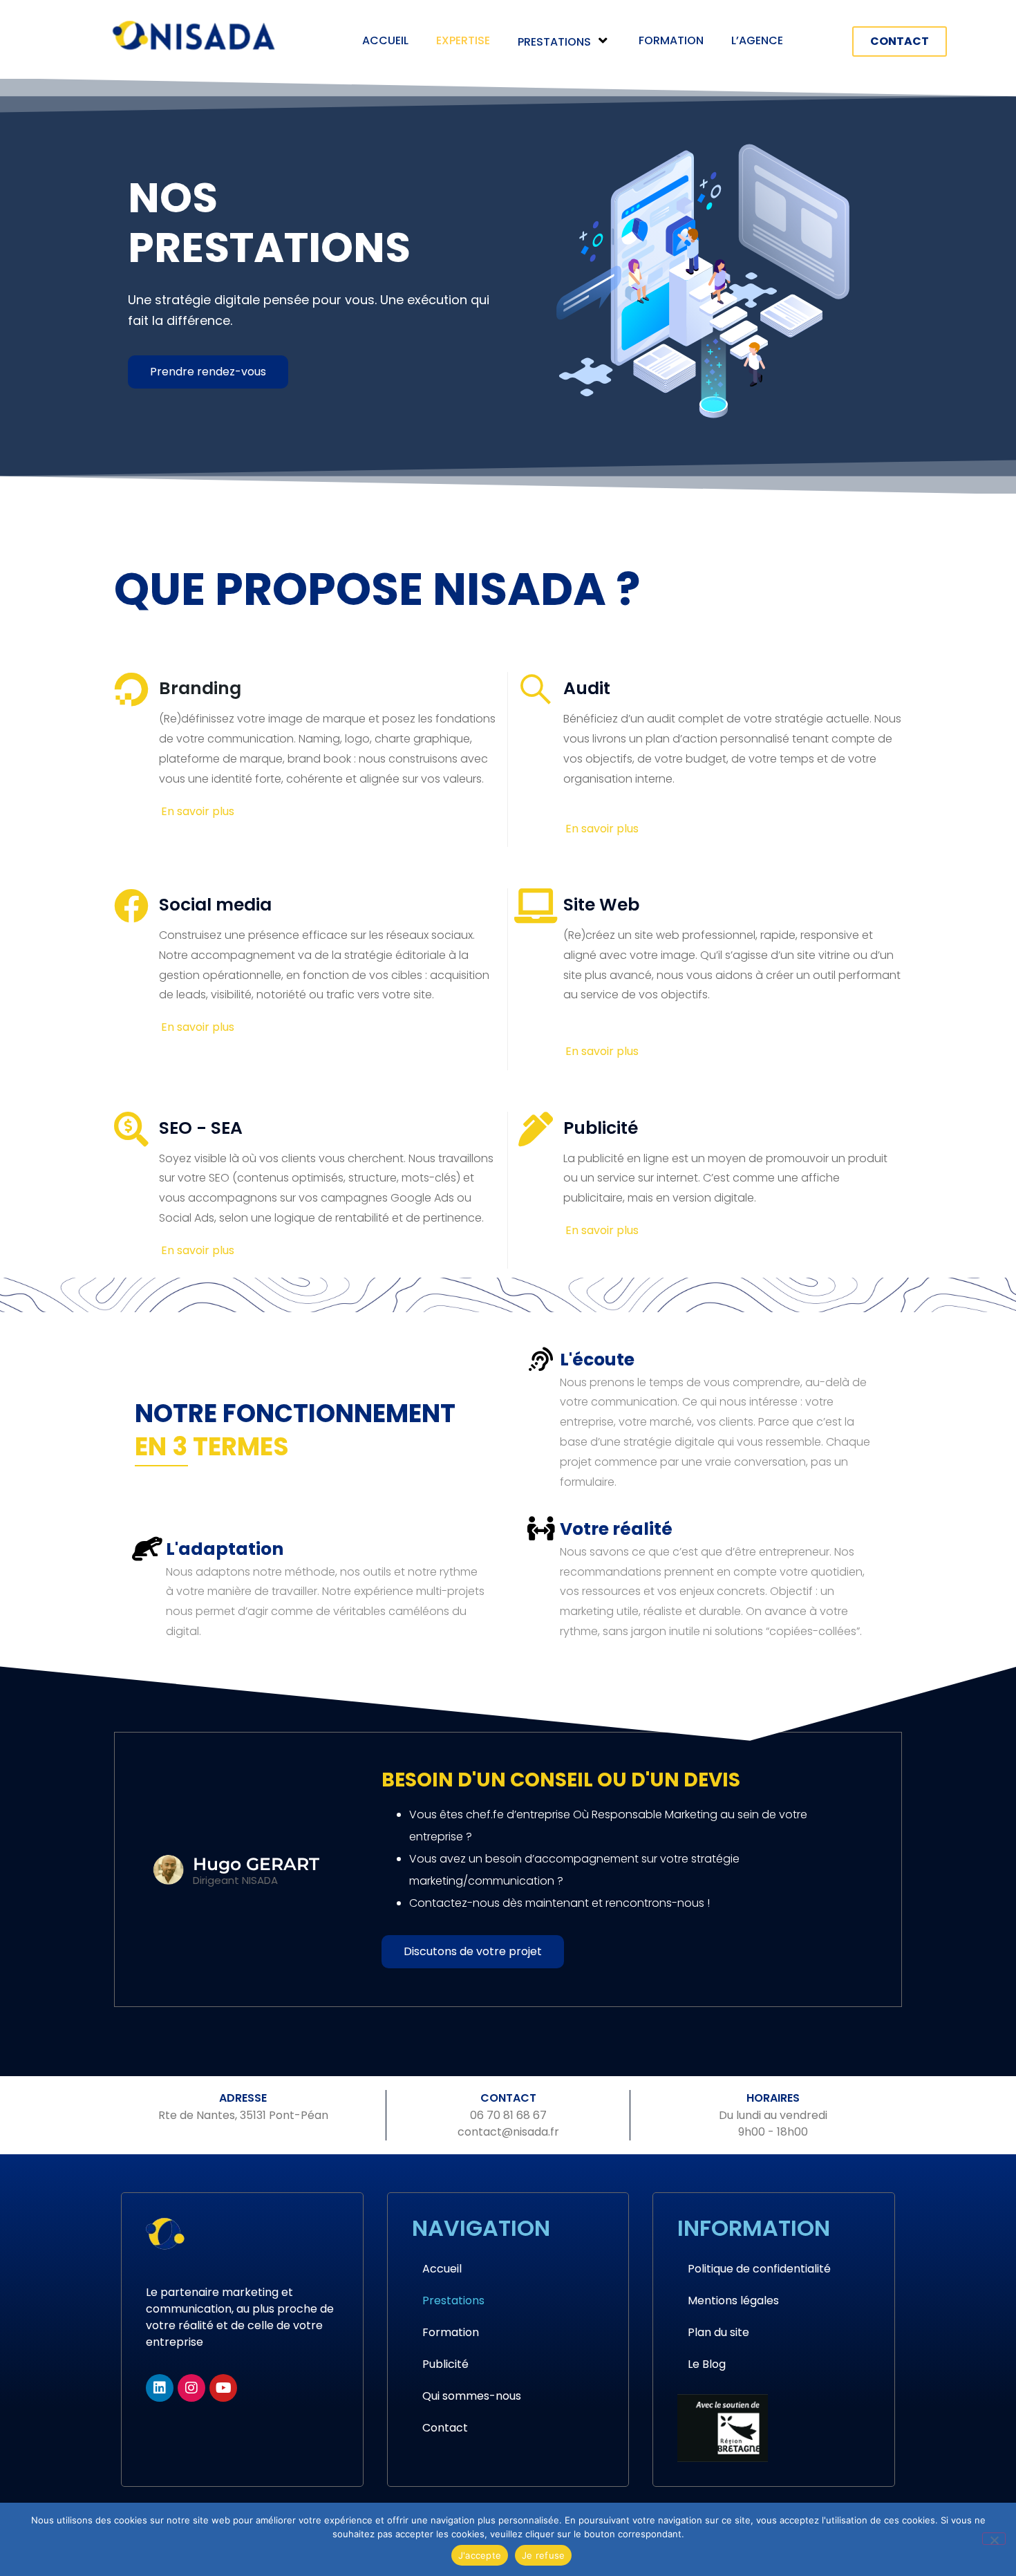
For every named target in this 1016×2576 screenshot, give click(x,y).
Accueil (385, 40)
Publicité (601, 1128)
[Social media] (131, 906)
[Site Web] (536, 906)
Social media (215, 905)
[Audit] (536, 689)
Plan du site (718, 2332)
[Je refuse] (994, 2539)
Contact (445, 2428)
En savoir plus (198, 811)
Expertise (463, 40)
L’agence (757, 40)
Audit (587, 688)
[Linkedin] (160, 2388)
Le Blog (707, 2364)
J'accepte (480, 2555)
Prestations (554, 42)
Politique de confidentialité (759, 2269)
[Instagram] (191, 2388)
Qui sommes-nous (472, 2396)
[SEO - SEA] (131, 1129)
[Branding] (131, 689)
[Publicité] (536, 1129)
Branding (200, 688)
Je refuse (543, 2555)
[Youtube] (223, 2388)
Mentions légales (733, 2300)
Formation (671, 40)
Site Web (601, 905)
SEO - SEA (201, 1128)
